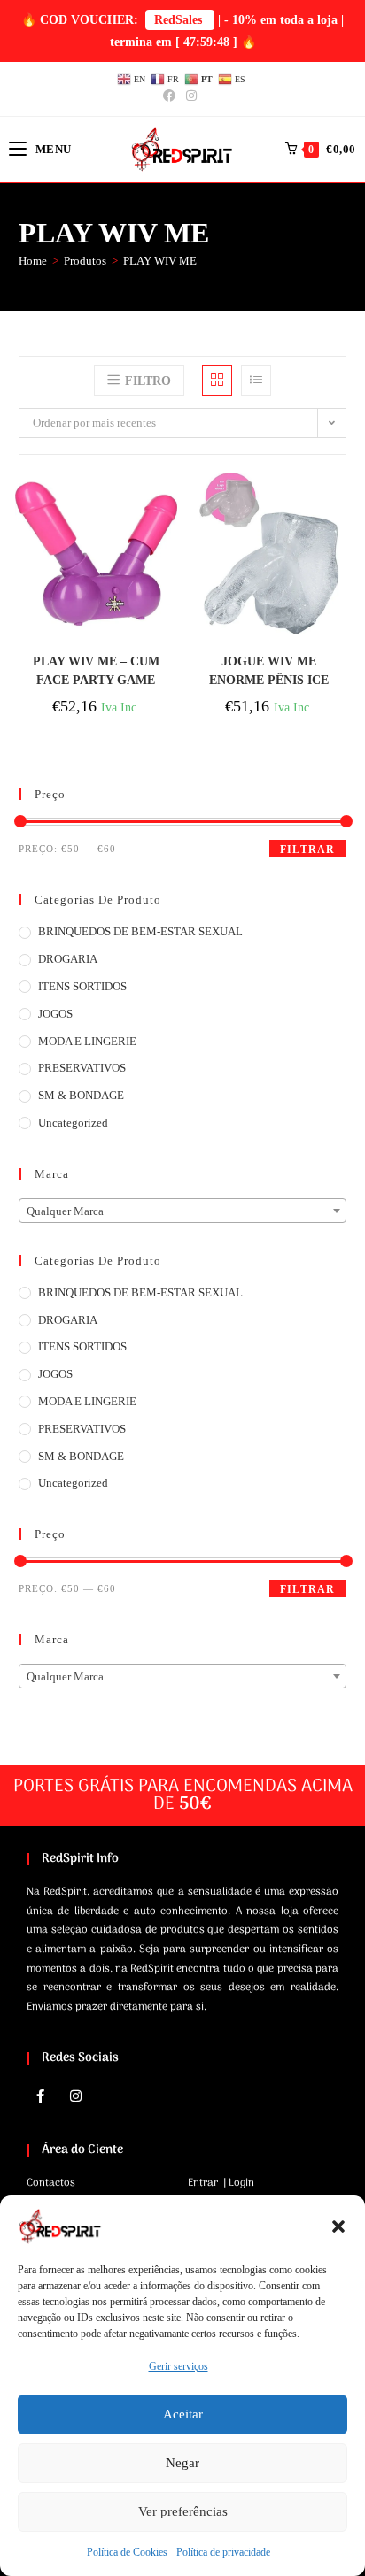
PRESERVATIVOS (82, 1068)
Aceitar (183, 2414)
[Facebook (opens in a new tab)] (172, 96)
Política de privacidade (223, 2552)
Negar (182, 2463)
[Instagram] (75, 2095)
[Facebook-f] (40, 2095)
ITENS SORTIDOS (82, 986)
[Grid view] (217, 381)
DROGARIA (68, 959)
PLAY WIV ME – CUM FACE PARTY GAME (96, 671)
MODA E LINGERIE (87, 1041)
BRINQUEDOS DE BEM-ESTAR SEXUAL (140, 931)
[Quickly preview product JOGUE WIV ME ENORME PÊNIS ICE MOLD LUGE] (341, 504)
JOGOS (55, 1014)
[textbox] (183, 1211)
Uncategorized (73, 1123)
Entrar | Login (221, 2183)
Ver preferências (183, 2511)
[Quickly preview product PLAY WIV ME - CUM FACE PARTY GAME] (168, 504)
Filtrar (307, 850)
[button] (338, 2226)
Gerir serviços (179, 2366)
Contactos (51, 2183)
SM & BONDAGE (81, 1095)
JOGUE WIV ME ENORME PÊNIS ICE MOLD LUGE (269, 671)
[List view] (256, 381)
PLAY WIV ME (160, 261)
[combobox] (183, 1211)
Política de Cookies (127, 2552)
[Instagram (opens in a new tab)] (191, 96)
